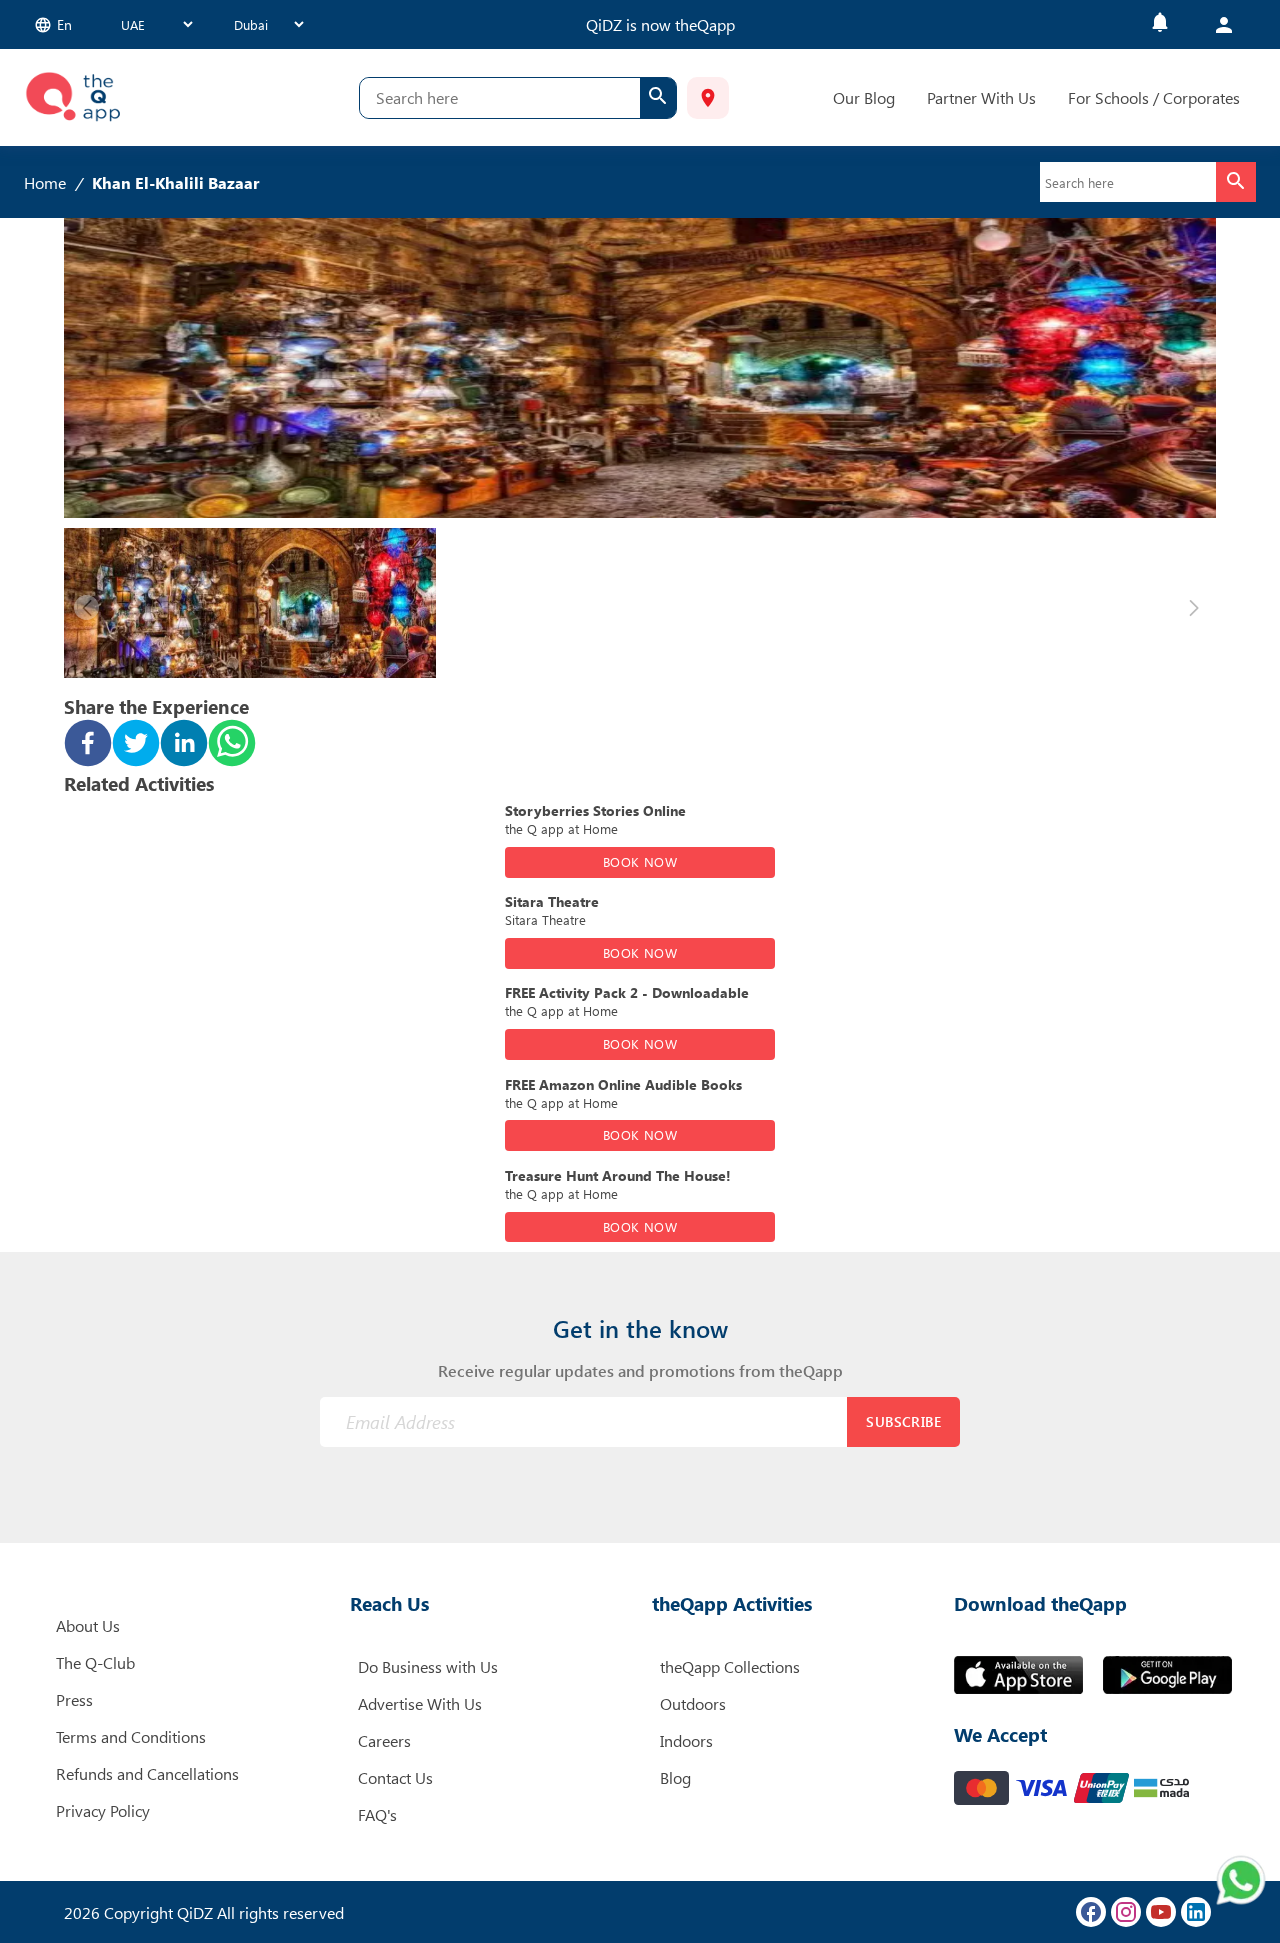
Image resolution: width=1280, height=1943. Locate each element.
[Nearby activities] (708, 98)
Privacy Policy (103, 1810)
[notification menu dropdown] (1160, 24)
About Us (88, 1625)
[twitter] (136, 745)
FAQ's (377, 1814)
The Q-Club (95, 1662)
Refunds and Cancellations (147, 1773)
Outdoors (693, 1703)
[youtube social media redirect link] (1161, 1912)
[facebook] (88, 745)
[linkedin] (184, 745)
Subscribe (903, 1421)
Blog (675, 1777)
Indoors (686, 1740)
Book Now (640, 861)
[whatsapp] (232, 745)
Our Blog (864, 97)
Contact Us (395, 1777)
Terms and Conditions (131, 1736)
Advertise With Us (420, 1703)
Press (74, 1699)
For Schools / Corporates (1154, 97)
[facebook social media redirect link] (1091, 1912)
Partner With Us (981, 97)
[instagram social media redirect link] (1126, 1912)
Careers (384, 1740)
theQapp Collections (730, 1666)
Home (45, 182)
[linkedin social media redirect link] (1196, 1912)
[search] (657, 98)
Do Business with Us (428, 1666)
